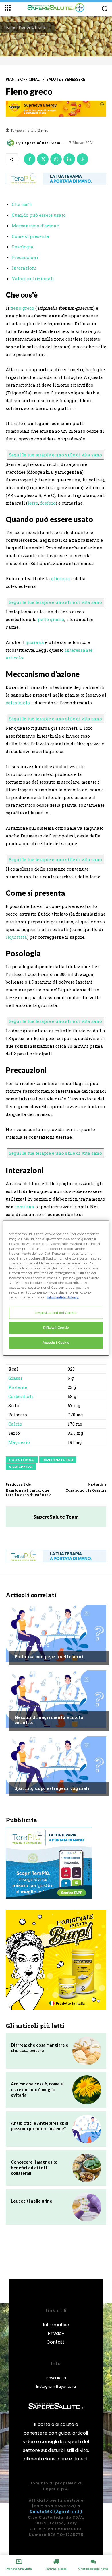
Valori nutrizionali (33, 278)
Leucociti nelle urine (32, 2201)
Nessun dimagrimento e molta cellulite (49, 1720)
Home (10, 27)
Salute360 (41, 2512)
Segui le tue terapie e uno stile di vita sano (55, 455)
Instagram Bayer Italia (56, 2386)
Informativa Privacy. (63, 1297)
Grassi (15, 1378)
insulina (25, 1207)
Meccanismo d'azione (35, 226)
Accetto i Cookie (56, 1343)
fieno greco (22, 308)
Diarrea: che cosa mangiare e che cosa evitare (40, 2048)
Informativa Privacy (56, 2329)
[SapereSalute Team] (11, 143)
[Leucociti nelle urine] (87, 2207)
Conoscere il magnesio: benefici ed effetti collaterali (34, 2167)
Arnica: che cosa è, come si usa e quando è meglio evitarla (37, 2089)
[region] (56, 1288)
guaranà (35, 642)
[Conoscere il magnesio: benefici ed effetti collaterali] (87, 2168)
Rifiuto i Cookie (56, 1328)
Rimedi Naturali (58, 1460)
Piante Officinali (33, 27)
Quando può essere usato (39, 215)
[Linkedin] (69, 159)
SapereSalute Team (41, 143)
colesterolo (18, 703)
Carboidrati (21, 1396)
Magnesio (19, 1442)
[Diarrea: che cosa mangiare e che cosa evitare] (87, 2051)
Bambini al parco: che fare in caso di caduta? (28, 1492)
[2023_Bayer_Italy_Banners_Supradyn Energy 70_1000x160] (56, 109)
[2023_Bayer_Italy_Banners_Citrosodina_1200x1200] (56, 1960)
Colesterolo (22, 1460)
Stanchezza (21, 1467)
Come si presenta (30, 236)
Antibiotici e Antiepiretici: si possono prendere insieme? (40, 2126)
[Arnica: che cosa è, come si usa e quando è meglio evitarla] (87, 2090)
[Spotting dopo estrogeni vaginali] (56, 1765)
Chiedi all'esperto (32, 1646)
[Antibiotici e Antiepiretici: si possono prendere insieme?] (87, 2129)
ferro (33, 503)
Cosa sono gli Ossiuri (86, 1490)
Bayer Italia (56, 2378)
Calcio (15, 1424)
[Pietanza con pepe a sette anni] (56, 1633)
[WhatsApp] (56, 159)
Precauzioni (25, 257)
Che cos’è (22, 204)
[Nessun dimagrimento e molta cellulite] (56, 1699)
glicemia (61, 578)
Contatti (56, 2342)
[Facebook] (30, 159)
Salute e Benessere (66, 79)
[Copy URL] (82, 159)
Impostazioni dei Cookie (56, 1313)
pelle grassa (51, 619)
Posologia (23, 247)
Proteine (18, 1387)
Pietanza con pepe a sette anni (49, 1656)
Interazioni (24, 268)
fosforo (48, 503)
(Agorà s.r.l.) (68, 2512)
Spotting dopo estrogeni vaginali (52, 1788)
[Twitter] (43, 159)
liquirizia (16, 937)
